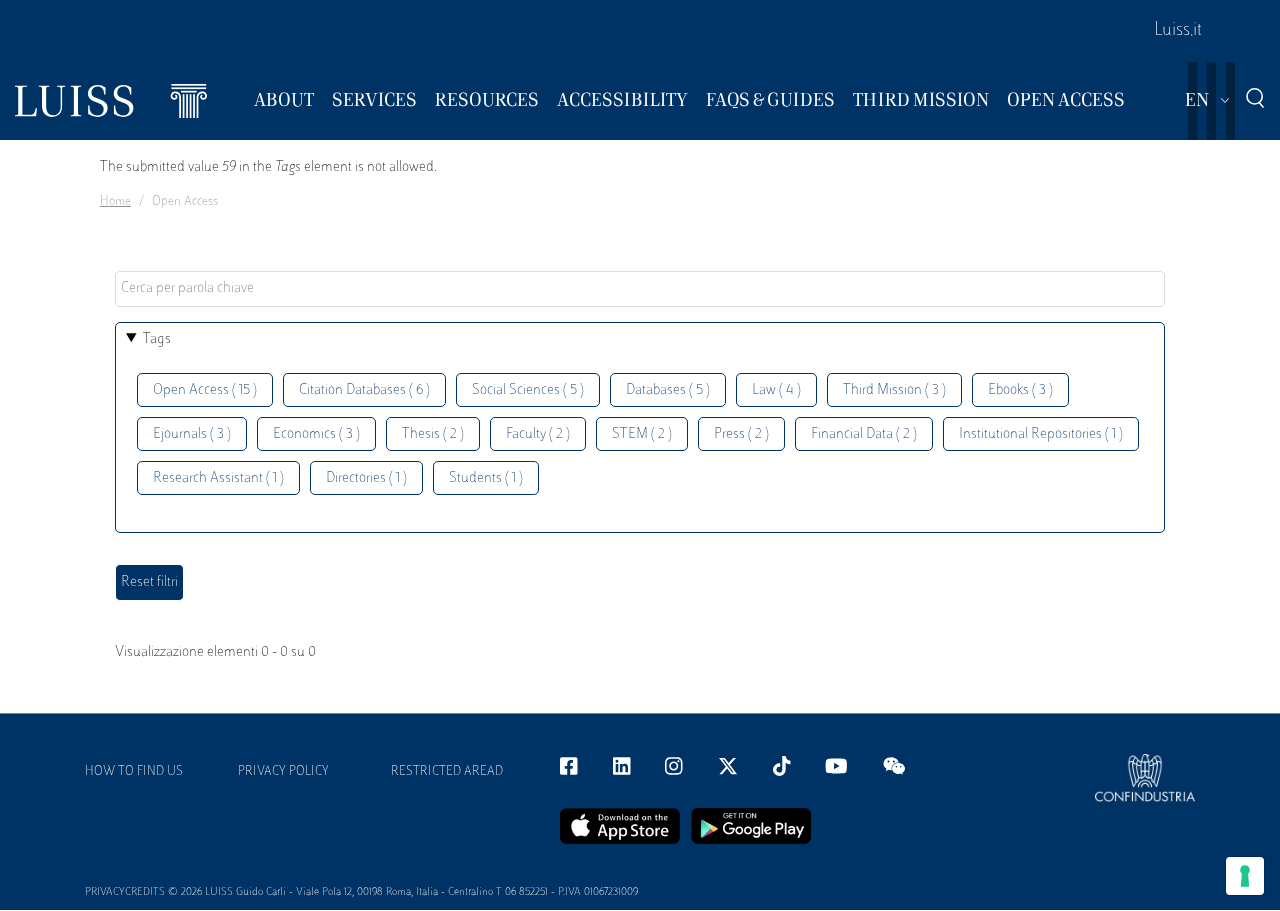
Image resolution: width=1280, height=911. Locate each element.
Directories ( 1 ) (366, 478)
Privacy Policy (283, 772)
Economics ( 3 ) (316, 434)
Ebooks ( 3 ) (1020, 390)
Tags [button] (157, 339)
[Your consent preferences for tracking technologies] (1245, 876)
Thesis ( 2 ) (433, 434)
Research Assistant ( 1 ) (218, 478)
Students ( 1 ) (486, 478)
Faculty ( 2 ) (538, 434)
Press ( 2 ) (741, 434)
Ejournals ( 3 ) (192, 434)
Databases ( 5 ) (668, 390)
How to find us (134, 772)
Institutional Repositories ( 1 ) (1041, 434)
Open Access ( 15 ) (205, 390)
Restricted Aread (447, 772)
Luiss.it (1178, 31)
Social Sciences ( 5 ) (528, 390)
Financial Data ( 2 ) (864, 434)
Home (115, 202)
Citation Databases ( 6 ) (364, 390)
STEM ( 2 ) (642, 434)
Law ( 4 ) (776, 390)
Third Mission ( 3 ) (894, 390)
